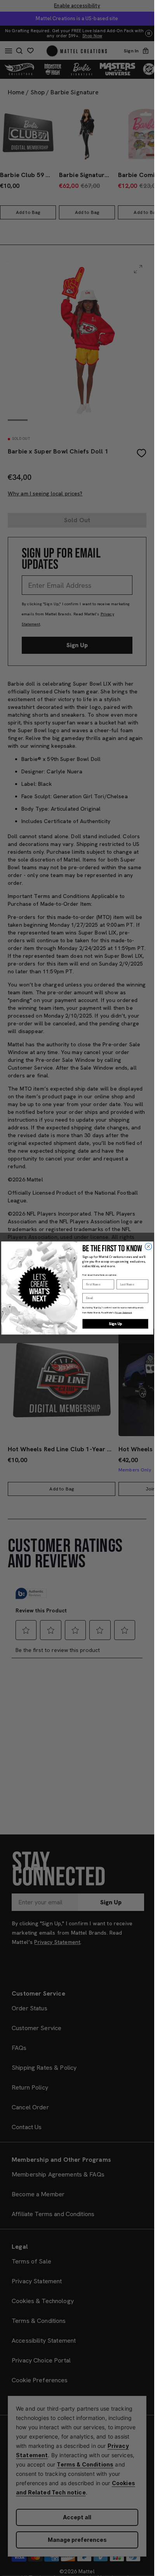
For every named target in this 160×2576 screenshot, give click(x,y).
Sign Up (115, 1324)
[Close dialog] (148, 1247)
